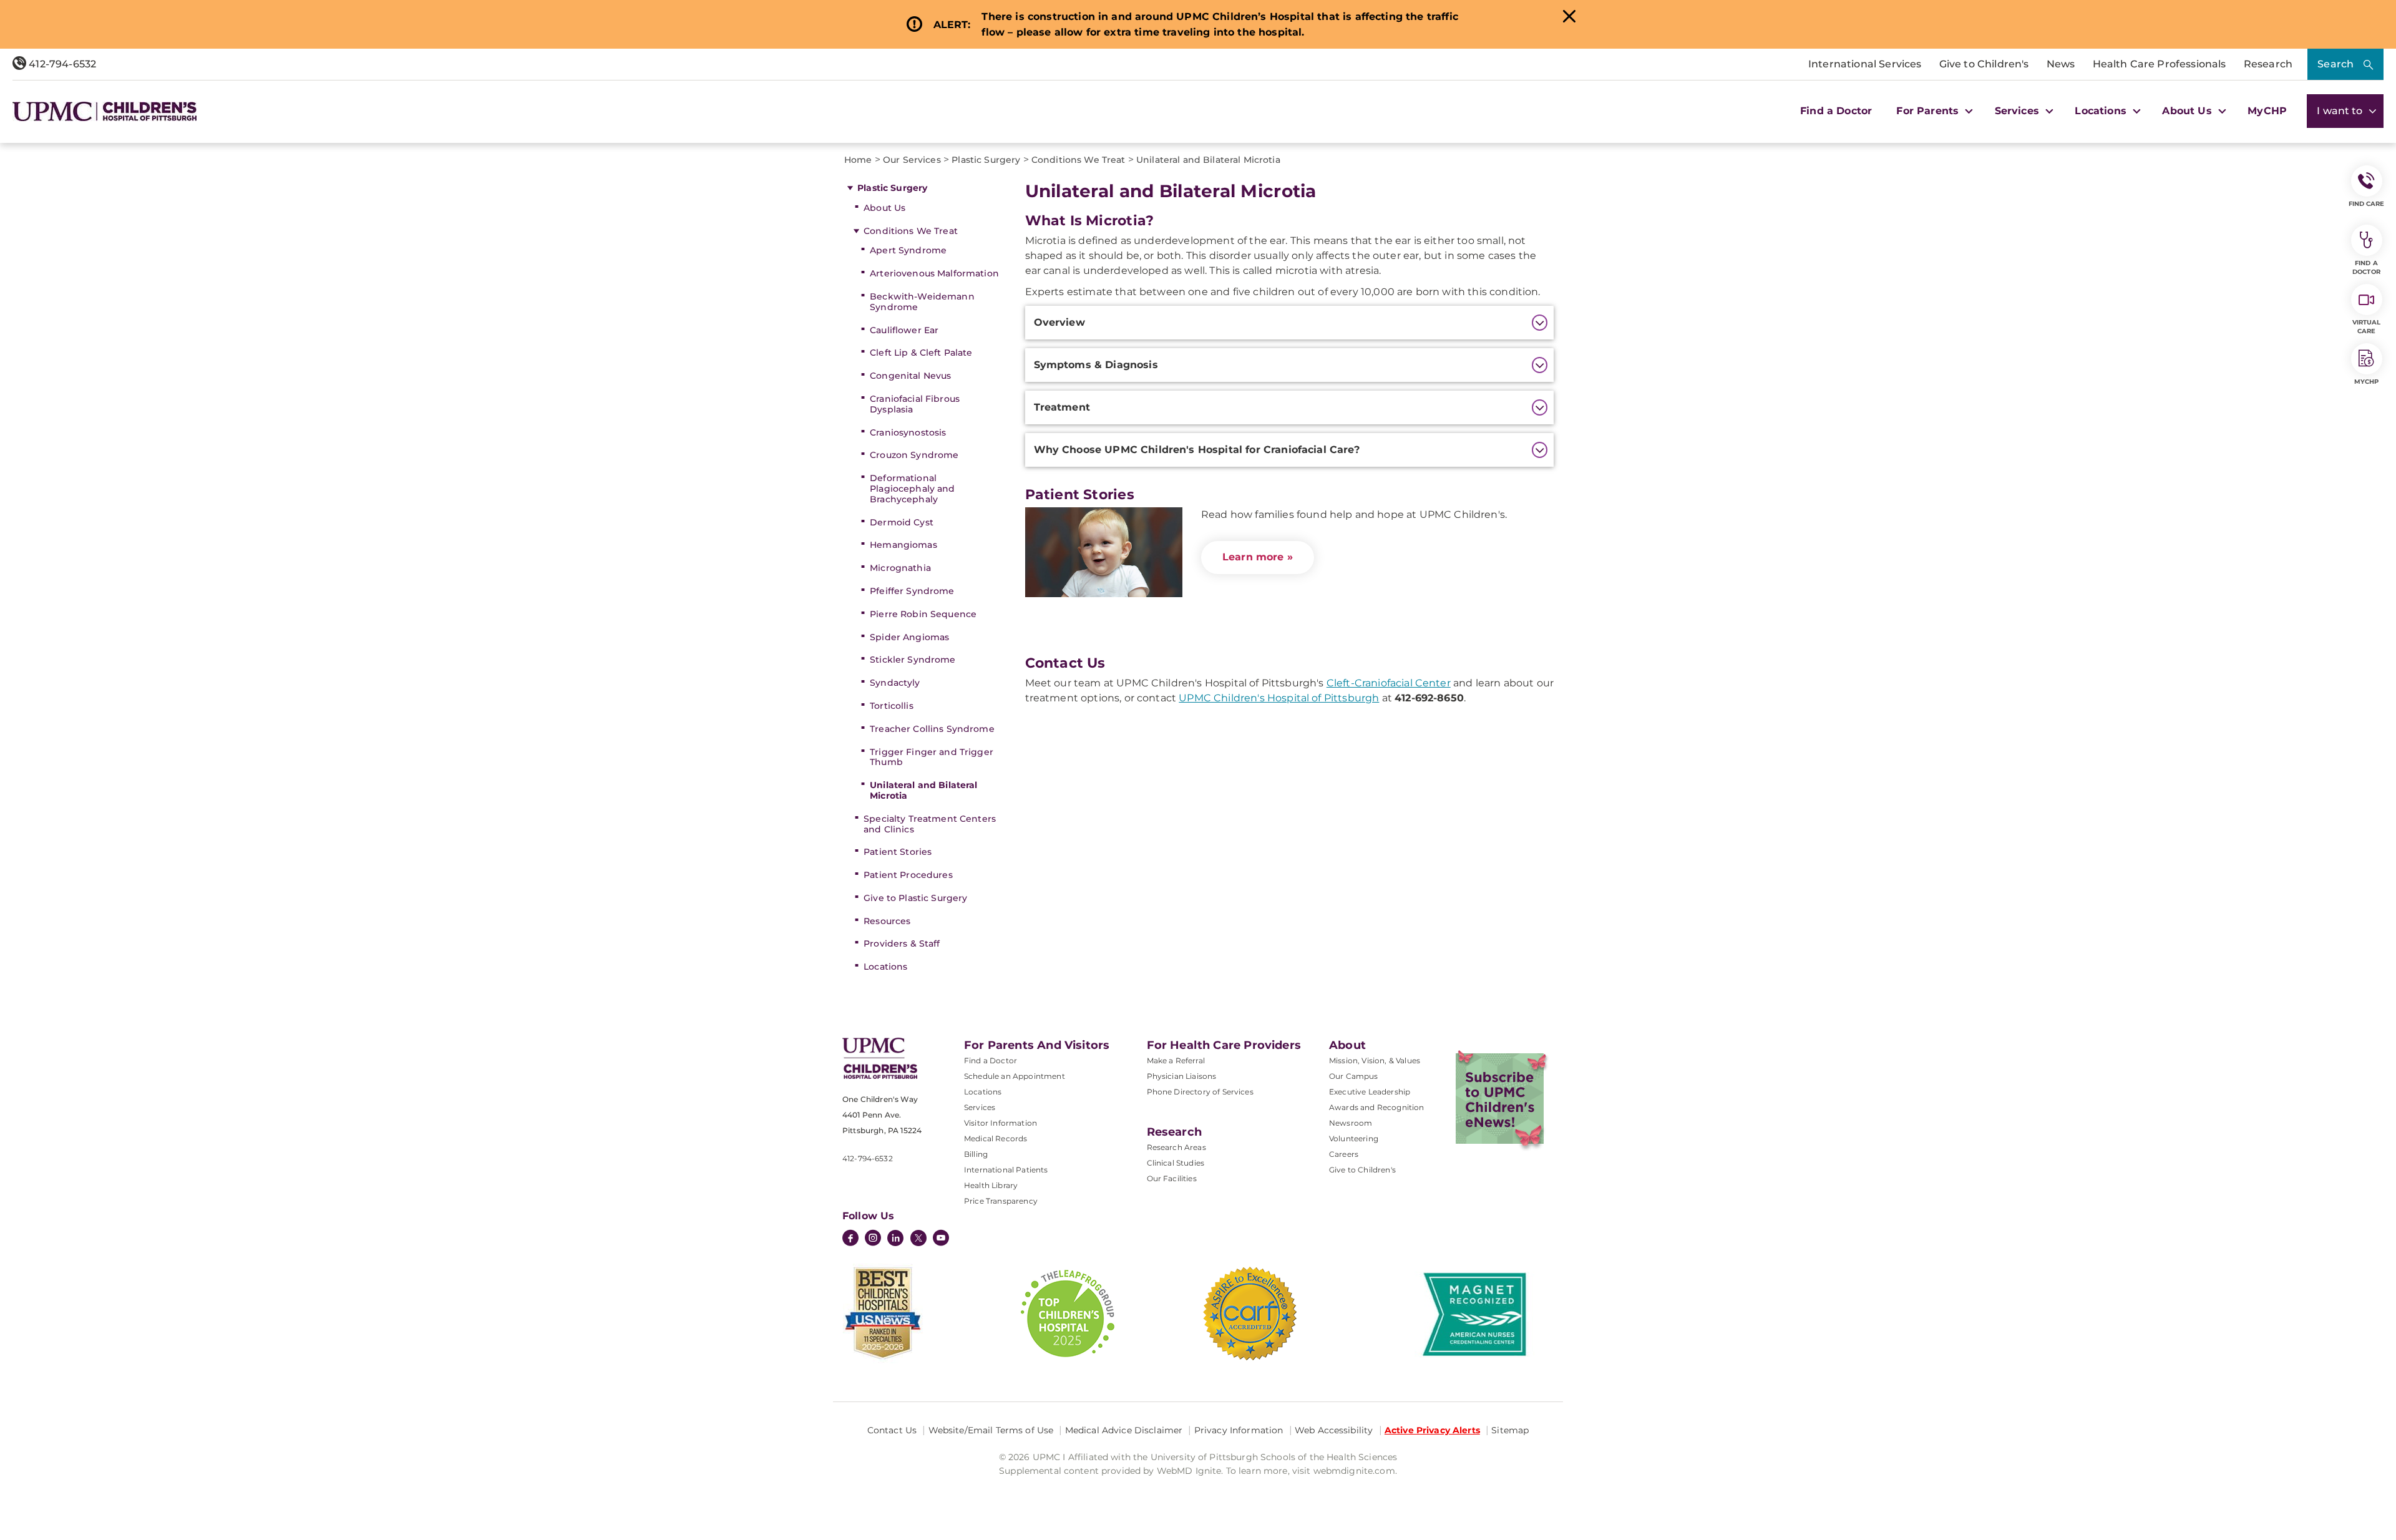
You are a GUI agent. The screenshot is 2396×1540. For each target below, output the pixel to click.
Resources (887, 921)
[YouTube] (941, 1239)
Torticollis (892, 706)
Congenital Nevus (910, 376)
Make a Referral (1176, 1060)
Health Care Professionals (2160, 64)
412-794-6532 (61, 64)
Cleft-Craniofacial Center (1389, 683)
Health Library (991, 1185)
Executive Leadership (1370, 1092)
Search (2335, 64)
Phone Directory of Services (1200, 1092)
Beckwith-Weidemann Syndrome (922, 302)
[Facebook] (850, 1239)
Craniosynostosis (908, 432)
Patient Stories (898, 852)
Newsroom (1351, 1123)
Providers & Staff (902, 943)
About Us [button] (2188, 111)
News (2061, 64)
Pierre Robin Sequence (923, 614)
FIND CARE (2367, 204)
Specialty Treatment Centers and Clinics (930, 824)
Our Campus (1354, 1076)
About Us (884, 208)
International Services (1865, 64)
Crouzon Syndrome (914, 455)
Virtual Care (2367, 327)
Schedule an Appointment (1015, 1076)
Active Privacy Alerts (1432, 1430)
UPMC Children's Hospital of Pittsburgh (1279, 698)
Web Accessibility (1334, 1430)
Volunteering (1354, 1138)
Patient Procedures (908, 875)
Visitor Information (1001, 1123)
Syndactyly (895, 683)
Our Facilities (1172, 1178)
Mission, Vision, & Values (1375, 1060)
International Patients (1006, 1170)
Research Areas (1176, 1147)
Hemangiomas (903, 545)
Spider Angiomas (909, 637)
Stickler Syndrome (913, 660)
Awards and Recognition (1377, 1107)
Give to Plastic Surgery (915, 898)
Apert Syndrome (908, 250)
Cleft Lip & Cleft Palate (921, 353)
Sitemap (1510, 1430)
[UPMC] (105, 111)
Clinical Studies (1176, 1163)
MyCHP (2267, 111)
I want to (2341, 111)
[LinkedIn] (895, 1239)
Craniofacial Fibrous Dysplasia (915, 404)
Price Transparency (1001, 1201)
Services (980, 1107)
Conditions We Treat (911, 231)
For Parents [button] (1929, 111)
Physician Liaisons (1182, 1076)
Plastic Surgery (892, 188)
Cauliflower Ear (904, 330)
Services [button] (2019, 111)
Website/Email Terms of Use (991, 1430)
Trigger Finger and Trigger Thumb (932, 757)
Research (2268, 64)
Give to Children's (1984, 64)
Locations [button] (2102, 111)
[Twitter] (918, 1238)
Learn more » (1258, 557)
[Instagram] (873, 1239)
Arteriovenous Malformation (934, 273)
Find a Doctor (1836, 111)
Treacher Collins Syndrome (932, 729)
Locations (885, 967)
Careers (1344, 1154)
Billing (976, 1154)
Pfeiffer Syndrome (912, 591)
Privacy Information (1239, 1430)
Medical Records (996, 1138)
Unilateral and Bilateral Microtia (923, 790)
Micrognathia (900, 568)
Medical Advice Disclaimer (1124, 1430)
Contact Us (892, 1430)
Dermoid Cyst (902, 522)
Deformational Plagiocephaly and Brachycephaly (912, 489)
